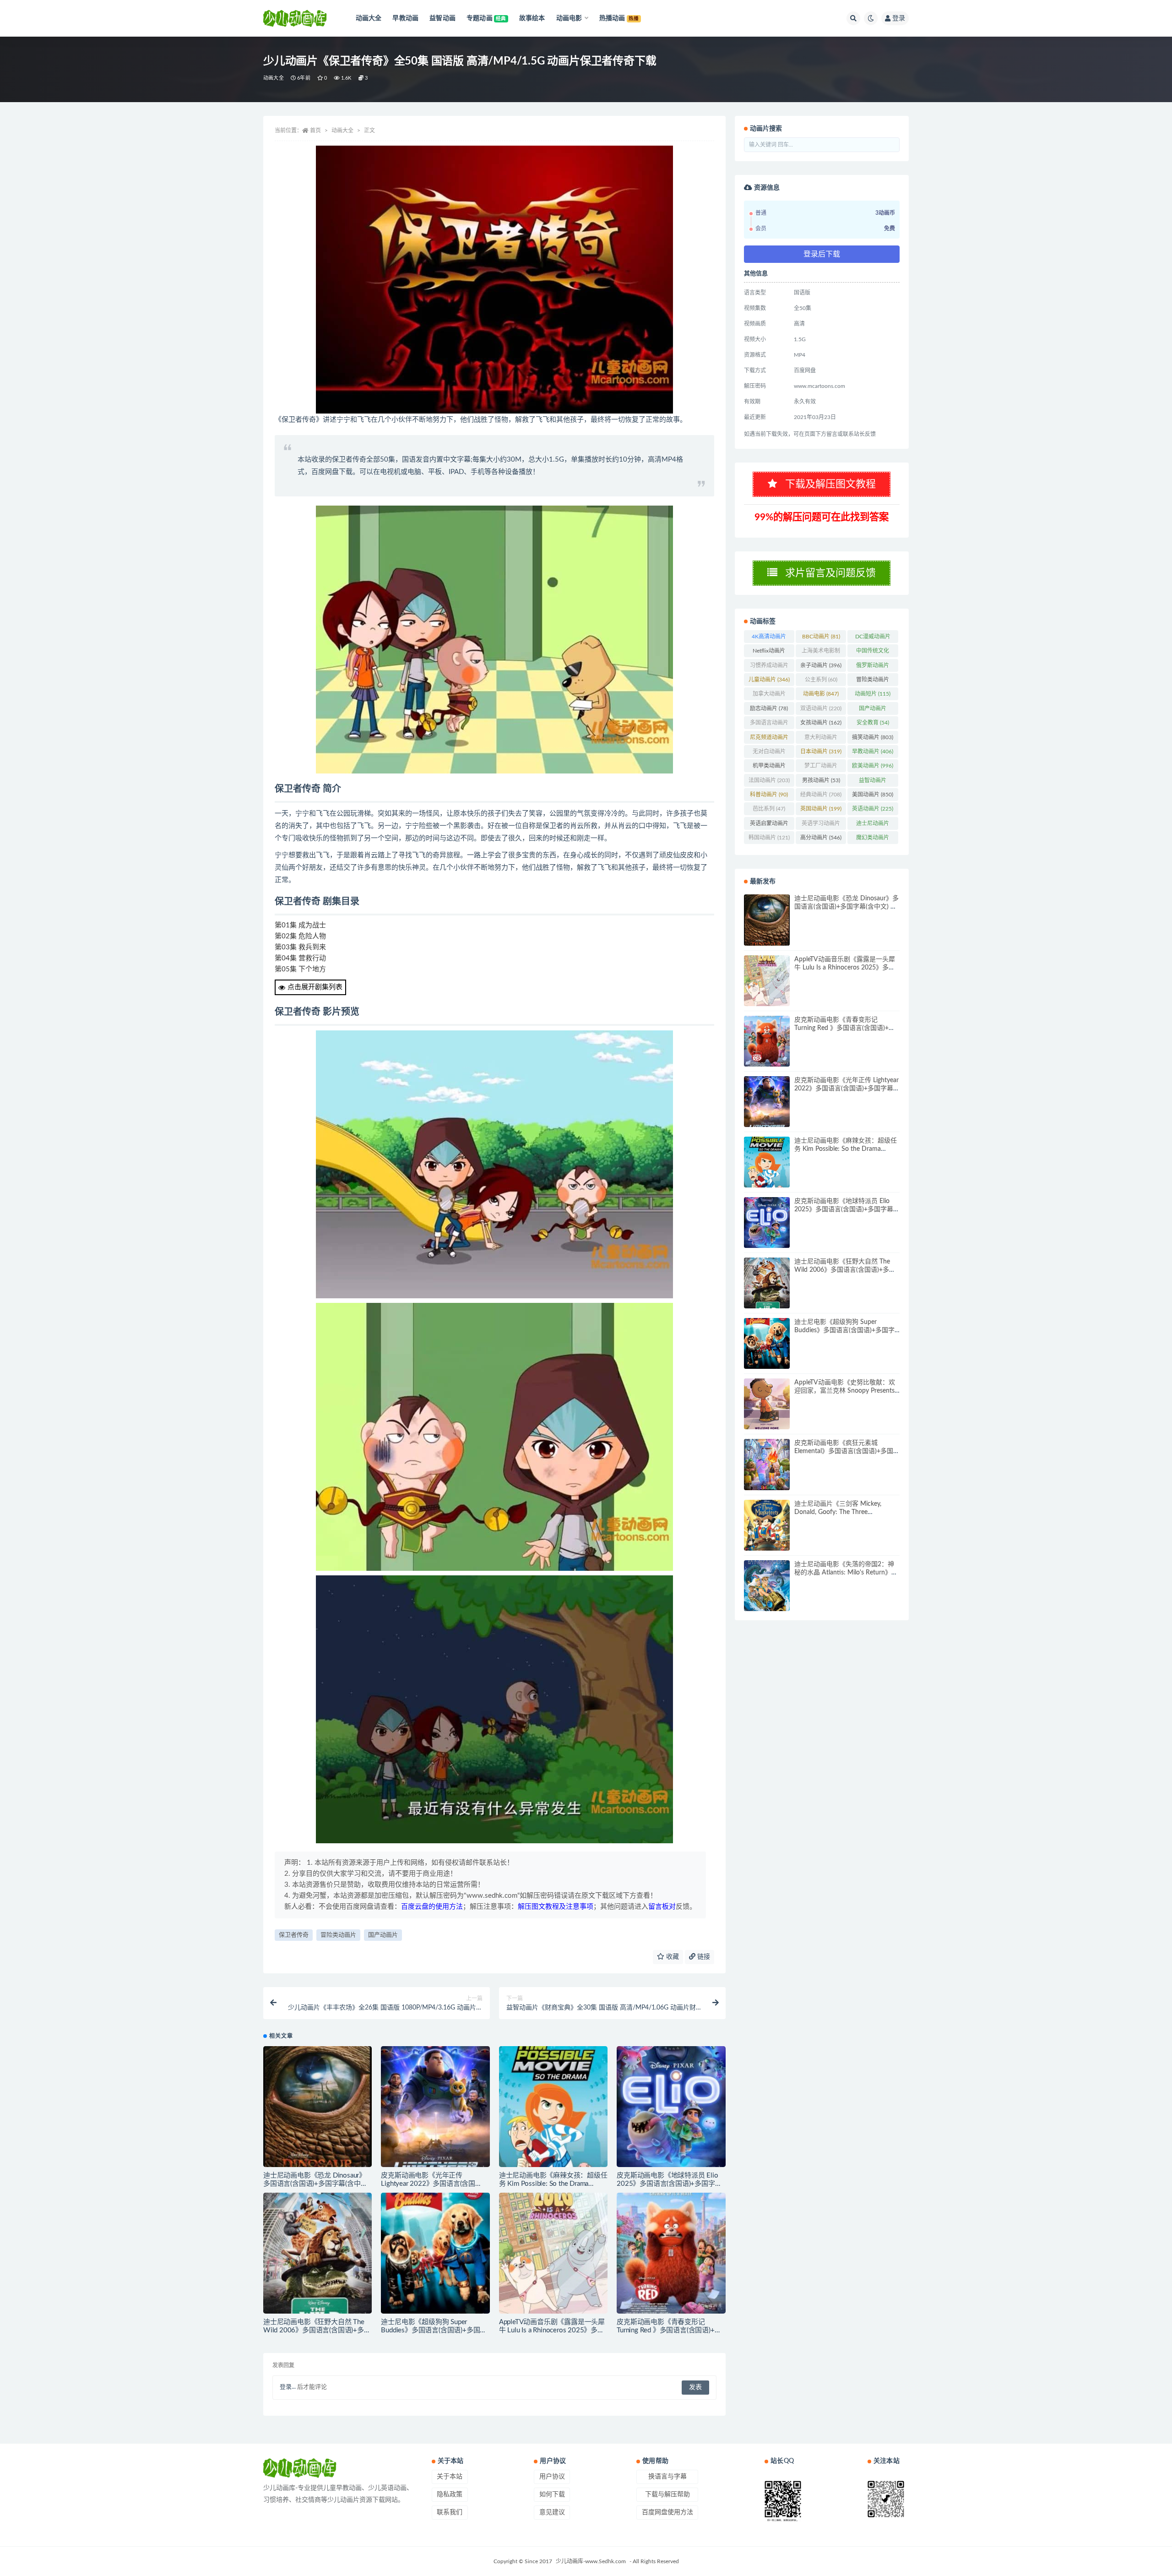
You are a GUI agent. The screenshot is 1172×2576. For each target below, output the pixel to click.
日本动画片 (821, 752)
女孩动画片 (821, 723)
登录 (899, 18)
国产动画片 (383, 1935)
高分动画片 (821, 838)
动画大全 (274, 78)
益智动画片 (873, 782)
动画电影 (821, 694)
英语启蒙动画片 (769, 825)
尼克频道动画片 (769, 739)
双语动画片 (821, 708)
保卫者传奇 (294, 1935)
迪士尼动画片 (873, 825)
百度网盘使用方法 (667, 2512)
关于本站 (450, 2477)
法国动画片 (769, 780)
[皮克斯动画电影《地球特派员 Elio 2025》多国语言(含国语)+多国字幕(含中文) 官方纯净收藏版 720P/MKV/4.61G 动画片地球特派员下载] (671, 2107)
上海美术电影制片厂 (821, 653)
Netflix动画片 (769, 653)
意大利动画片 (821, 739)
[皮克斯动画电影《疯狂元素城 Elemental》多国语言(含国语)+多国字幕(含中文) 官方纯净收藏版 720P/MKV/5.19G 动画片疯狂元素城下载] (767, 1464)
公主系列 (821, 680)
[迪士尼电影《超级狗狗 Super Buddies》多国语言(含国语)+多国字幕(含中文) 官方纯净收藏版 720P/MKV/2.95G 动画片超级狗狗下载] (435, 2253)
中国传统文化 (873, 653)
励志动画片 (769, 708)
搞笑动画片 (873, 737)
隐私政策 (450, 2494)
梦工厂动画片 (821, 768)
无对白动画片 (769, 753)
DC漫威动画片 (873, 638)
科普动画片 (769, 795)
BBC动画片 (821, 637)
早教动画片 (873, 752)
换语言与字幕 (667, 2477)
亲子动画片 (821, 665)
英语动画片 (873, 809)
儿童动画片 (769, 680)
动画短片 (873, 694)
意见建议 (552, 2512)
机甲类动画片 (769, 768)
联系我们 (450, 2512)
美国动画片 (873, 795)
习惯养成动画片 (769, 667)
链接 (703, 1957)
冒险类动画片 (338, 1935)
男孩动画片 (821, 780)
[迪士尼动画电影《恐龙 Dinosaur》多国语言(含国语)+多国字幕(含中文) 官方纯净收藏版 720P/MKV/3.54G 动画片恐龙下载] (317, 2107)
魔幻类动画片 (873, 839)
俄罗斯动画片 (873, 667)
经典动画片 (821, 795)
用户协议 (552, 2477)
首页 (315, 131)
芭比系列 (769, 809)
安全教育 (873, 723)
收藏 (672, 1957)
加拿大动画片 (769, 696)
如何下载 (552, 2494)
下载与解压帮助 (667, 2494)
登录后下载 (822, 254)
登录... (288, 2387)
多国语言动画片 (769, 724)
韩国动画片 (769, 838)
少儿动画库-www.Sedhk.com (591, 2561)
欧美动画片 (873, 766)
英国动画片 (821, 809)
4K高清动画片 (769, 638)
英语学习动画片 (821, 825)
